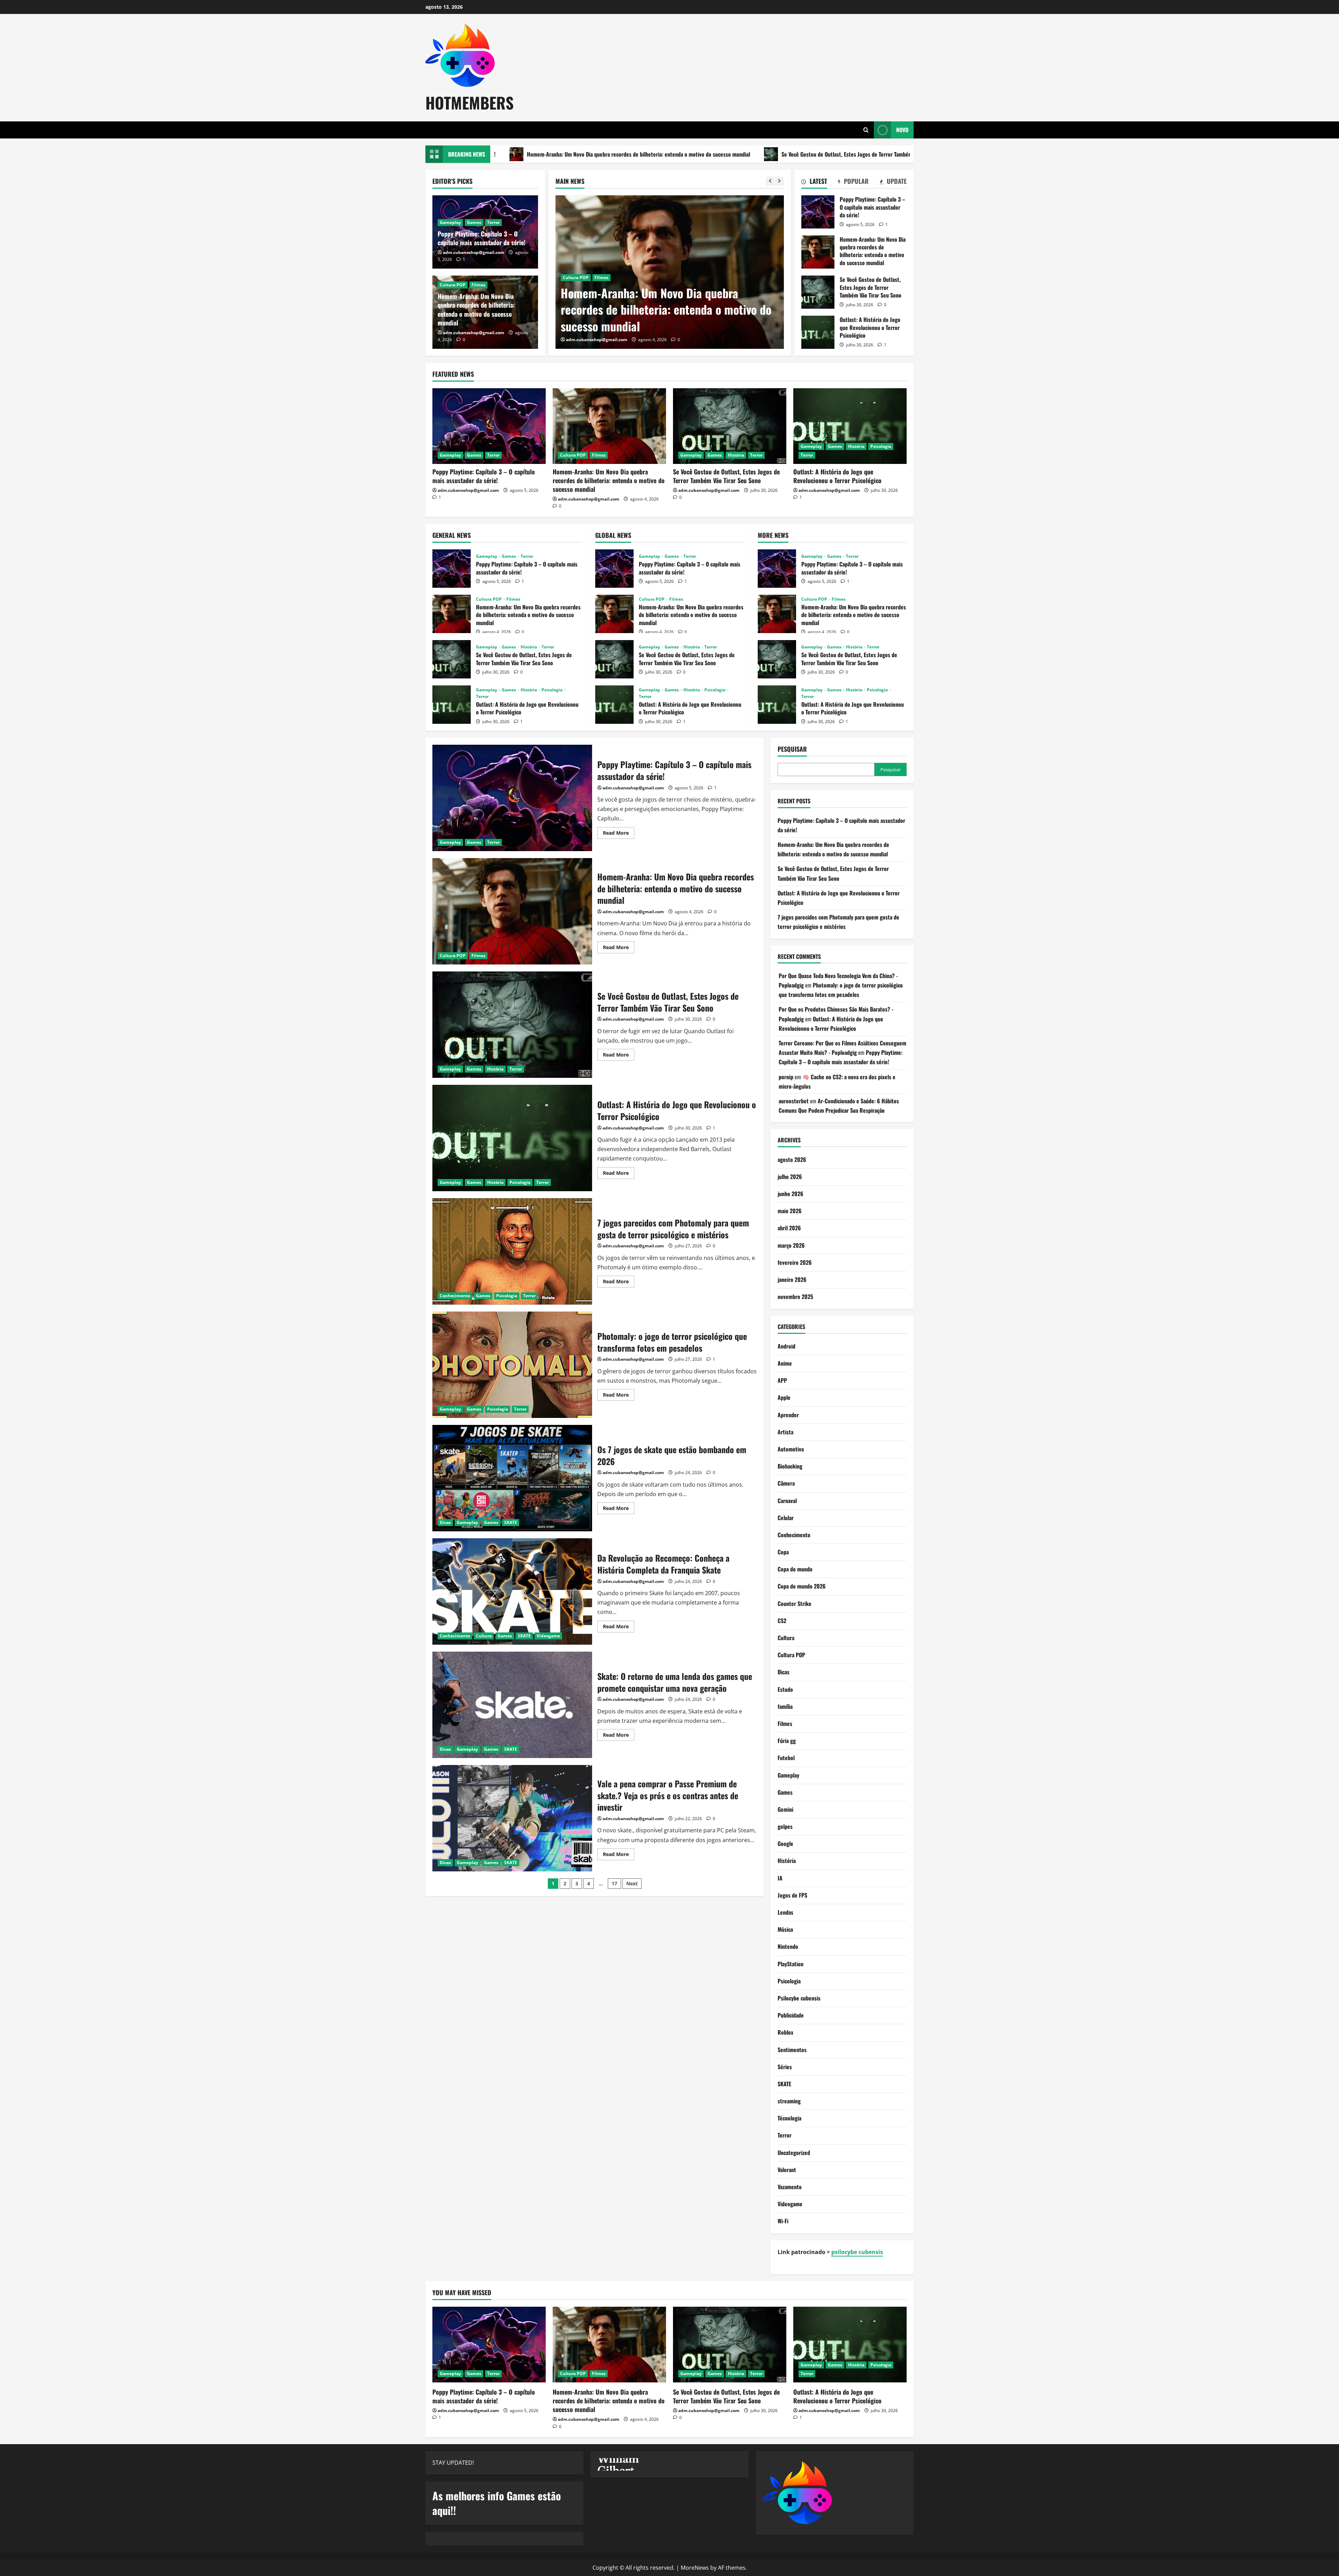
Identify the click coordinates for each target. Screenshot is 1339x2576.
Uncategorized (794, 2153)
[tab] (814, 182)
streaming (789, 2101)
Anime (785, 1363)
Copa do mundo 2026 (802, 1586)
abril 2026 (789, 1228)
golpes (785, 1826)
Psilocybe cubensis (799, 1998)
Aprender (788, 1415)
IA (780, 1878)
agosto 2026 (792, 1159)
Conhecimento (455, 1296)
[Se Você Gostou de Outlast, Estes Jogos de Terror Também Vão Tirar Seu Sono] (670, 272)
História (618, 294)
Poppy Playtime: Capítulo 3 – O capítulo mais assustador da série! (482, 238)
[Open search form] (866, 130)
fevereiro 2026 (795, 1262)
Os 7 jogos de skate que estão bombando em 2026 (512, 1478)
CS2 (782, 1621)
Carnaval (787, 1501)
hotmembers (470, 102)
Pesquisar (792, 749)
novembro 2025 (795, 1297)
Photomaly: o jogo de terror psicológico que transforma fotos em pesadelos (512, 1365)
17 (614, 1883)
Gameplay (573, 294)
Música (785, 1929)
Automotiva (791, 1449)
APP (782, 1380)
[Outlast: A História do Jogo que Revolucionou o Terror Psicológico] (850, 426)
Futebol (786, 1758)
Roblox (785, 2032)
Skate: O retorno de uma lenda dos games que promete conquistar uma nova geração (512, 1705)
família (785, 1706)
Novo (902, 129)
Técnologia (789, 2118)
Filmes (478, 285)
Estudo (785, 1689)
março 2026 (791, 1245)
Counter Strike (795, 1604)
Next (632, 1883)
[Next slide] (780, 181)
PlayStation (790, 1964)
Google (785, 1843)
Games (597, 294)
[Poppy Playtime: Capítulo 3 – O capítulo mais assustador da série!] (489, 426)
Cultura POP (453, 285)
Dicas (445, 1522)
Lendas (785, 1912)
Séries (785, 2067)
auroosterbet (794, 1101)
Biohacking (790, 1466)
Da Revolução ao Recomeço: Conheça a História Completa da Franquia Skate (512, 1591)
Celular (786, 1518)
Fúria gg (787, 1741)
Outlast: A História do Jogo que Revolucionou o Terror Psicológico (863, 154)
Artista (785, 1432)
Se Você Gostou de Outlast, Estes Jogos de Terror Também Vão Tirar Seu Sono (670, 154)
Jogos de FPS (792, 1895)
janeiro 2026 (792, 1279)
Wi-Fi (783, 2221)
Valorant (787, 2170)
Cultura (484, 1636)
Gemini (785, 1809)
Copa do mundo (795, 1569)
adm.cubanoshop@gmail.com (597, 340)
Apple (784, 1397)
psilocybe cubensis (857, 2252)
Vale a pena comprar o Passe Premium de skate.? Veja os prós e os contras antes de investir (512, 1818)
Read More (619, 834)
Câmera (786, 1483)
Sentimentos (792, 2050)
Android (786, 1346)
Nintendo (788, 1946)
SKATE (511, 1522)
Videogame (548, 1636)
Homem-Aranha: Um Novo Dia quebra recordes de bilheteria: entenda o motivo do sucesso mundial (476, 309)
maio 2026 (790, 1211)
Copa (783, 1552)
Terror (639, 294)
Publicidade (791, 2015)
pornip (786, 1077)
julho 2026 (790, 1177)
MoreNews (695, 2568)
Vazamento (790, 2187)
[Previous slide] (770, 181)
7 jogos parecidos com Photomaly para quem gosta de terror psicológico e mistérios (512, 1251)
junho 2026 (790, 1194)
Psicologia (881, 446)
